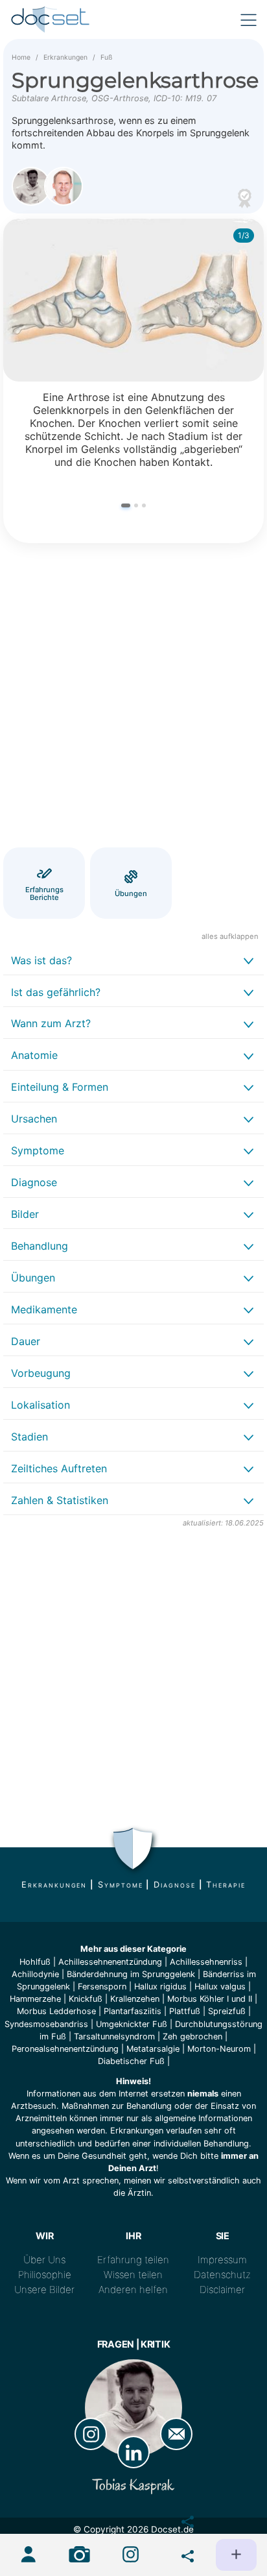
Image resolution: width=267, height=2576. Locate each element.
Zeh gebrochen (192, 2036)
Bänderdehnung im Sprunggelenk (131, 1974)
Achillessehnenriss (206, 1962)
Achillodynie (35, 1974)
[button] (126, 506)
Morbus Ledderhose (56, 2011)
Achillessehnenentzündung (110, 1962)
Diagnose (174, 1885)
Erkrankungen (65, 57)
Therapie (226, 1885)
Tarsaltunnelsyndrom (114, 2036)
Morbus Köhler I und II (210, 1999)
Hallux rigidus (160, 1987)
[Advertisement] (133, 698)
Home (21, 57)
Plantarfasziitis (133, 2011)
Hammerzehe (35, 1999)
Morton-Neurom (219, 2049)
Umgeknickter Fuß (132, 2024)
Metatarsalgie (153, 2049)
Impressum (222, 2260)
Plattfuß (185, 2011)
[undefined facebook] (182, 2519)
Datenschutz (222, 2275)
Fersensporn (102, 1987)
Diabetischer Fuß (131, 2061)
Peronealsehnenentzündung (65, 2049)
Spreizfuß (227, 2011)
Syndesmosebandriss (46, 2024)
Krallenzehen (135, 1999)
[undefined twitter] (182, 2553)
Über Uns (44, 2260)
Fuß (106, 57)
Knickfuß (86, 1999)
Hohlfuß (35, 1962)
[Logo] (51, 19)
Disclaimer (222, 2290)
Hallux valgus (220, 1987)
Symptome (120, 1885)
